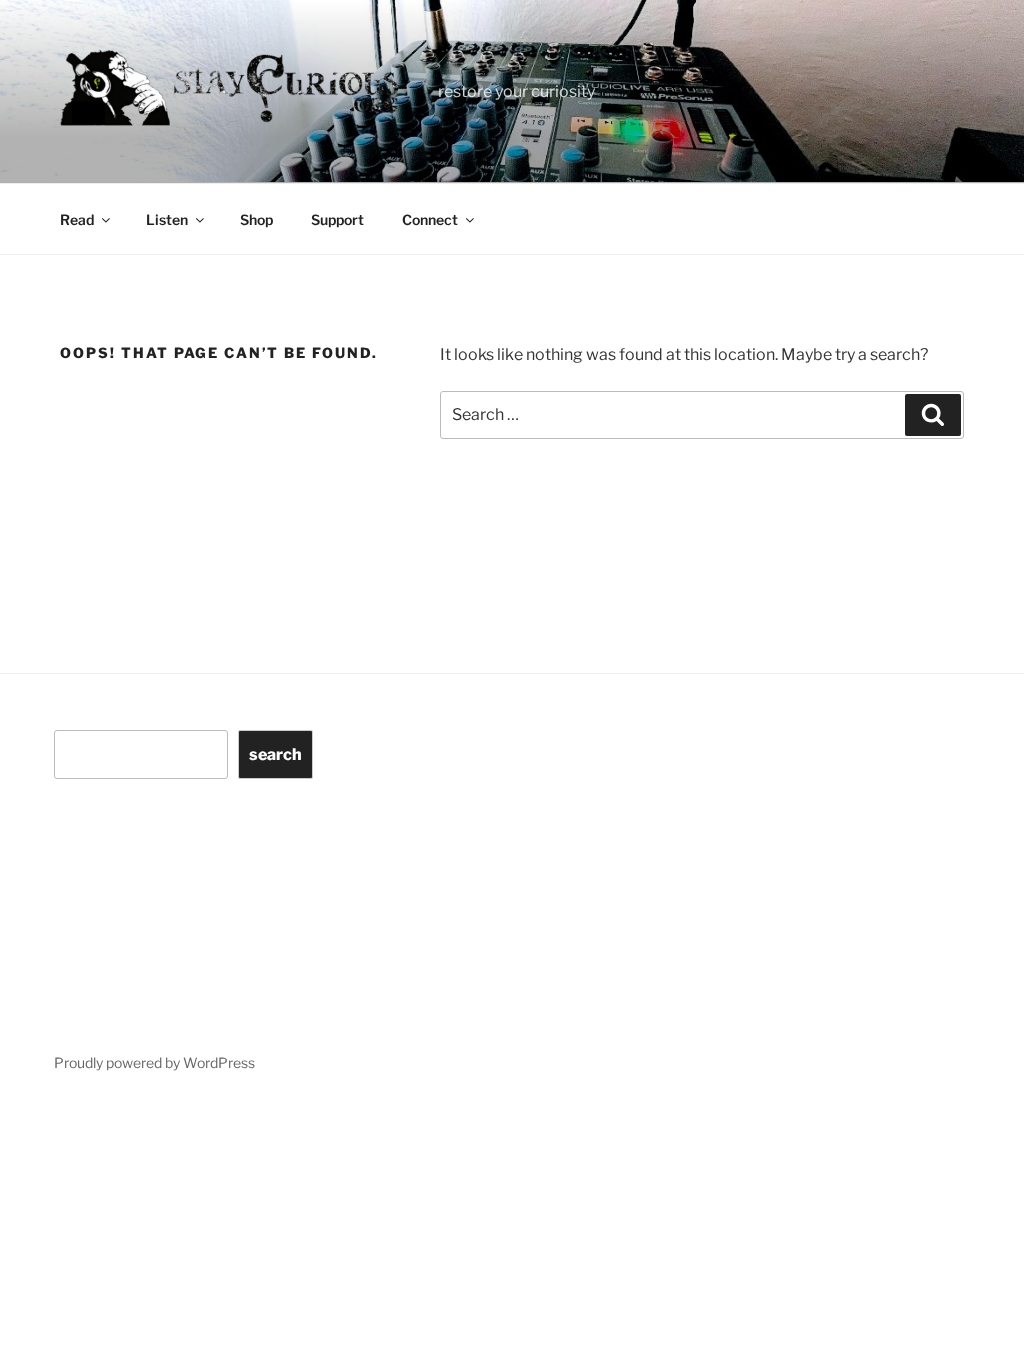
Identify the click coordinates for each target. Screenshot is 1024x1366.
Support (337, 219)
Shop (256, 219)
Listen (167, 219)
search (275, 754)
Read (77, 219)
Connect (430, 219)
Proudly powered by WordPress (154, 1062)
